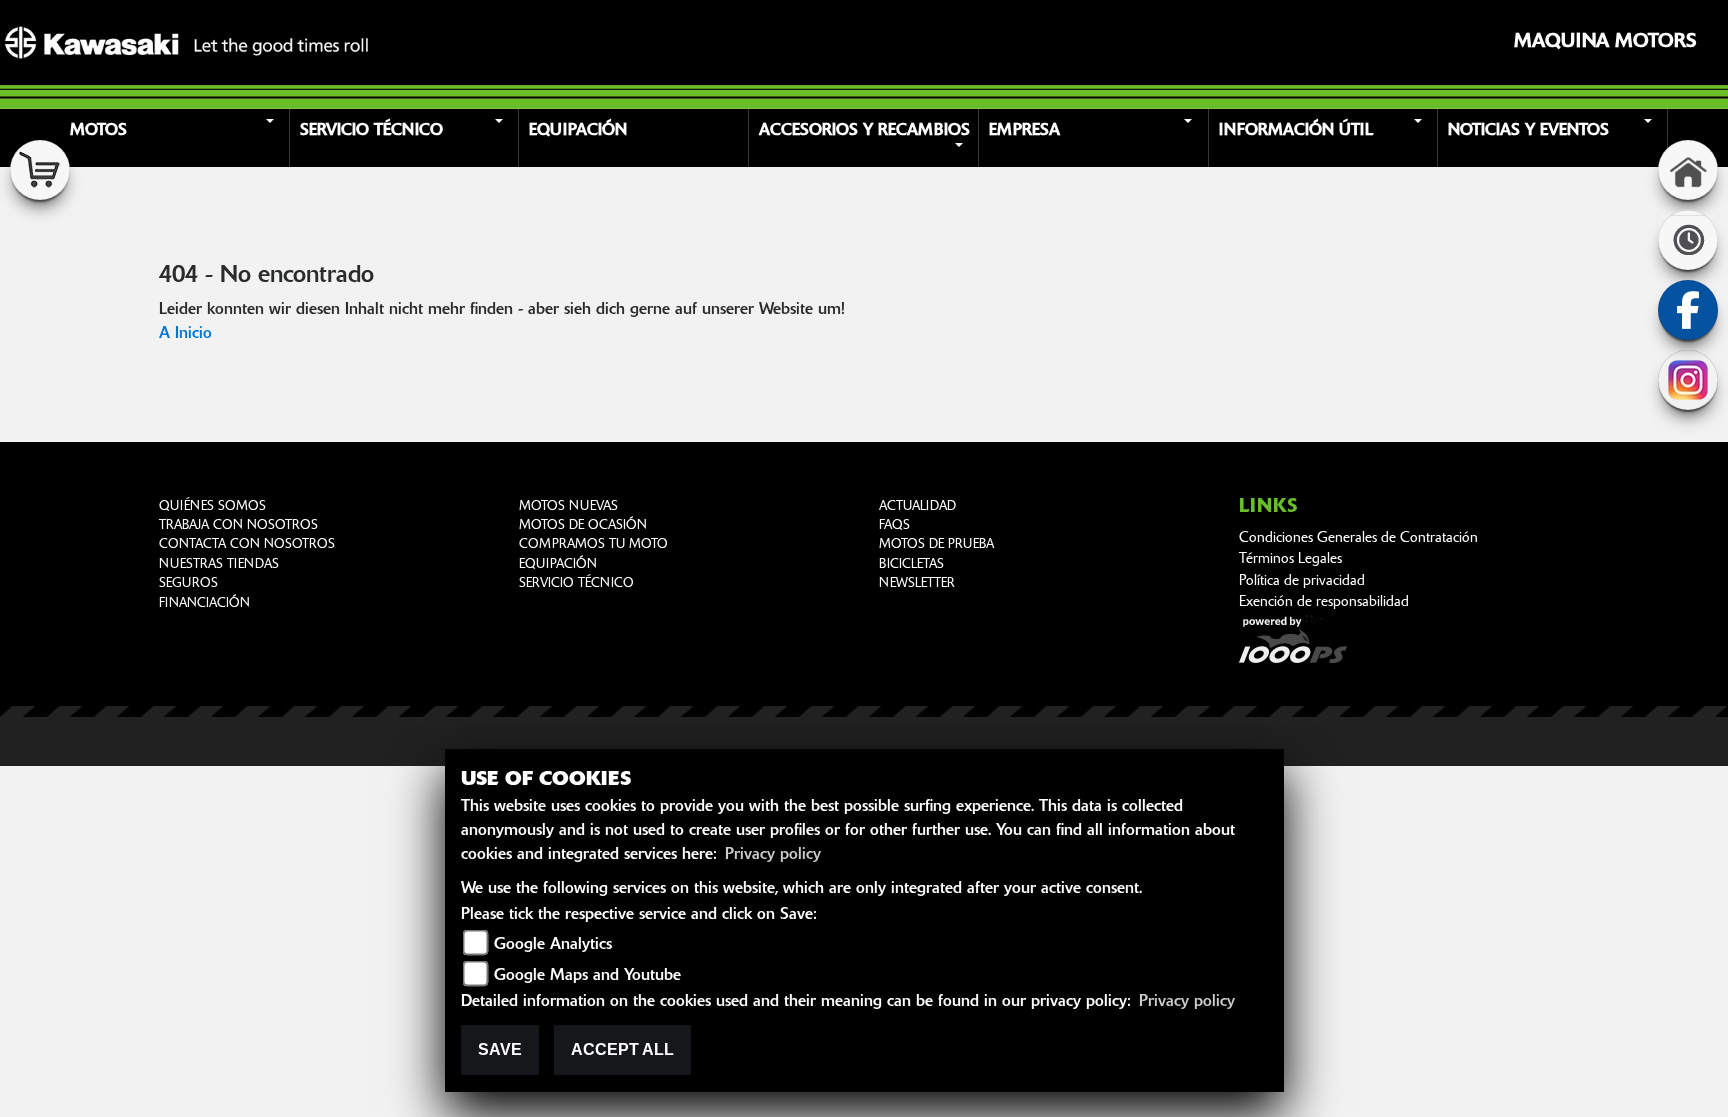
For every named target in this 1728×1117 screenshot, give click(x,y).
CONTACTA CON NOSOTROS (247, 544)
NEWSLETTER (917, 583)
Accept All (622, 1049)
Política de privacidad (1302, 581)
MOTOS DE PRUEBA (936, 544)
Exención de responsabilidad (1324, 602)
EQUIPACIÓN (558, 564)
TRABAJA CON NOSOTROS (238, 525)
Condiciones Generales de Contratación (1358, 538)
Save (500, 1049)
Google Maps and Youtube (587, 976)
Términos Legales (1290, 559)
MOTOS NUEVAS (568, 506)
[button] (177, 138)
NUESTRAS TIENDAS (219, 564)
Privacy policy (773, 855)
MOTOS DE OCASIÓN (583, 525)
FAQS (894, 525)
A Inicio (185, 334)
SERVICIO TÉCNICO (576, 583)
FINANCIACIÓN (204, 603)
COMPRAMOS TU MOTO (593, 544)
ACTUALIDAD (917, 506)
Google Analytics (553, 945)
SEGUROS (188, 583)
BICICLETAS (911, 564)
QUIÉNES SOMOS (212, 506)
